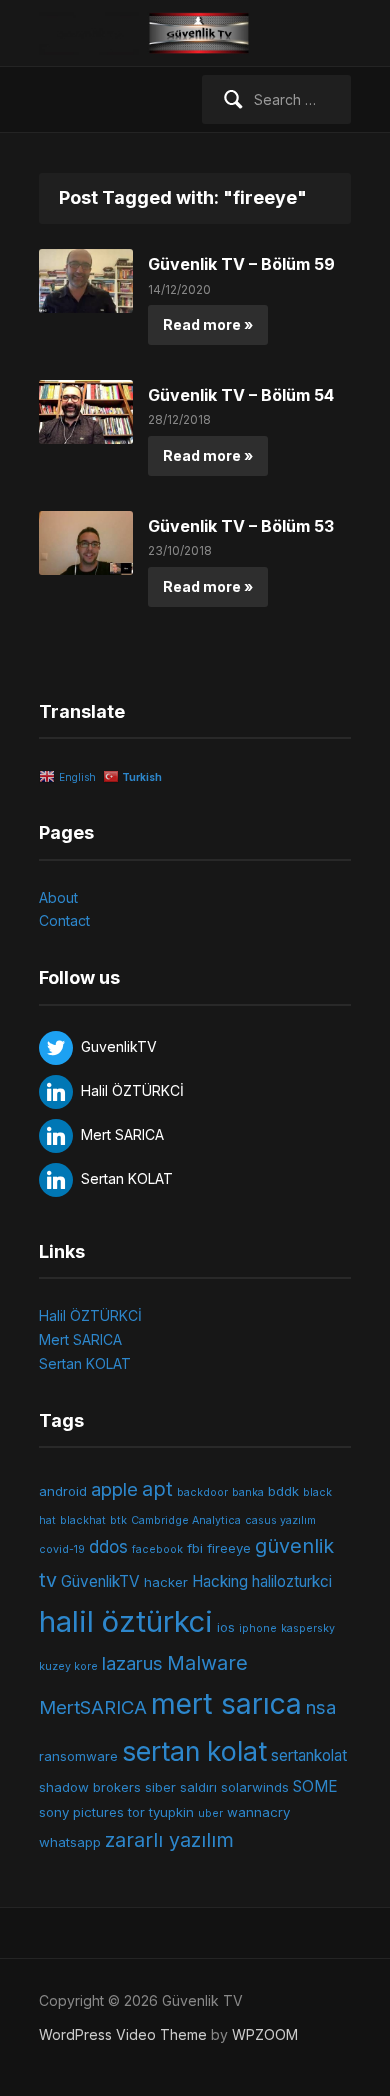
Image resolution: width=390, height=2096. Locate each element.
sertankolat (309, 1755)
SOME (315, 1786)
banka (248, 1492)
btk (118, 1520)
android (63, 1491)
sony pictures (81, 1812)
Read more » (208, 324)
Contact (64, 920)
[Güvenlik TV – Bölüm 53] (86, 541)
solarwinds (255, 1787)
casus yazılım (280, 1520)
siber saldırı (181, 1787)
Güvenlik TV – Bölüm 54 (241, 395)
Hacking (220, 1581)
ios (226, 1627)
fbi (195, 1548)
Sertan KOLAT (85, 1363)
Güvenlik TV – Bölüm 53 (241, 526)
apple (114, 1489)
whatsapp (70, 1842)
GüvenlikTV (100, 1581)
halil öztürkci (126, 1621)
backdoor (202, 1492)
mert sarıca (226, 1703)
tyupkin (171, 1812)
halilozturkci (292, 1581)
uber (210, 1813)
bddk (283, 1491)
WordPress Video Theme (123, 2034)
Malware (207, 1663)
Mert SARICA (80, 1339)
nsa (321, 1707)
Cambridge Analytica (186, 1520)
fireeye (229, 1548)
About (58, 897)
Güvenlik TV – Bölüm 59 (241, 264)
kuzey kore (68, 1666)
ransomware (78, 1756)
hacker (166, 1582)
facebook (157, 1549)
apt (157, 1489)
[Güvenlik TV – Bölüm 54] (86, 410)
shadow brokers (90, 1787)
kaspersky (308, 1628)
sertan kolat (194, 1751)
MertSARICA (93, 1707)
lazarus (132, 1663)
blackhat (83, 1520)
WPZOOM (265, 2034)
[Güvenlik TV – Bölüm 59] (86, 279)
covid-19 (62, 1549)
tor (136, 1812)
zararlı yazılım (169, 1840)
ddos (108, 1547)
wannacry (258, 1812)
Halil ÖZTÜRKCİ (90, 1315)
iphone (258, 1628)
